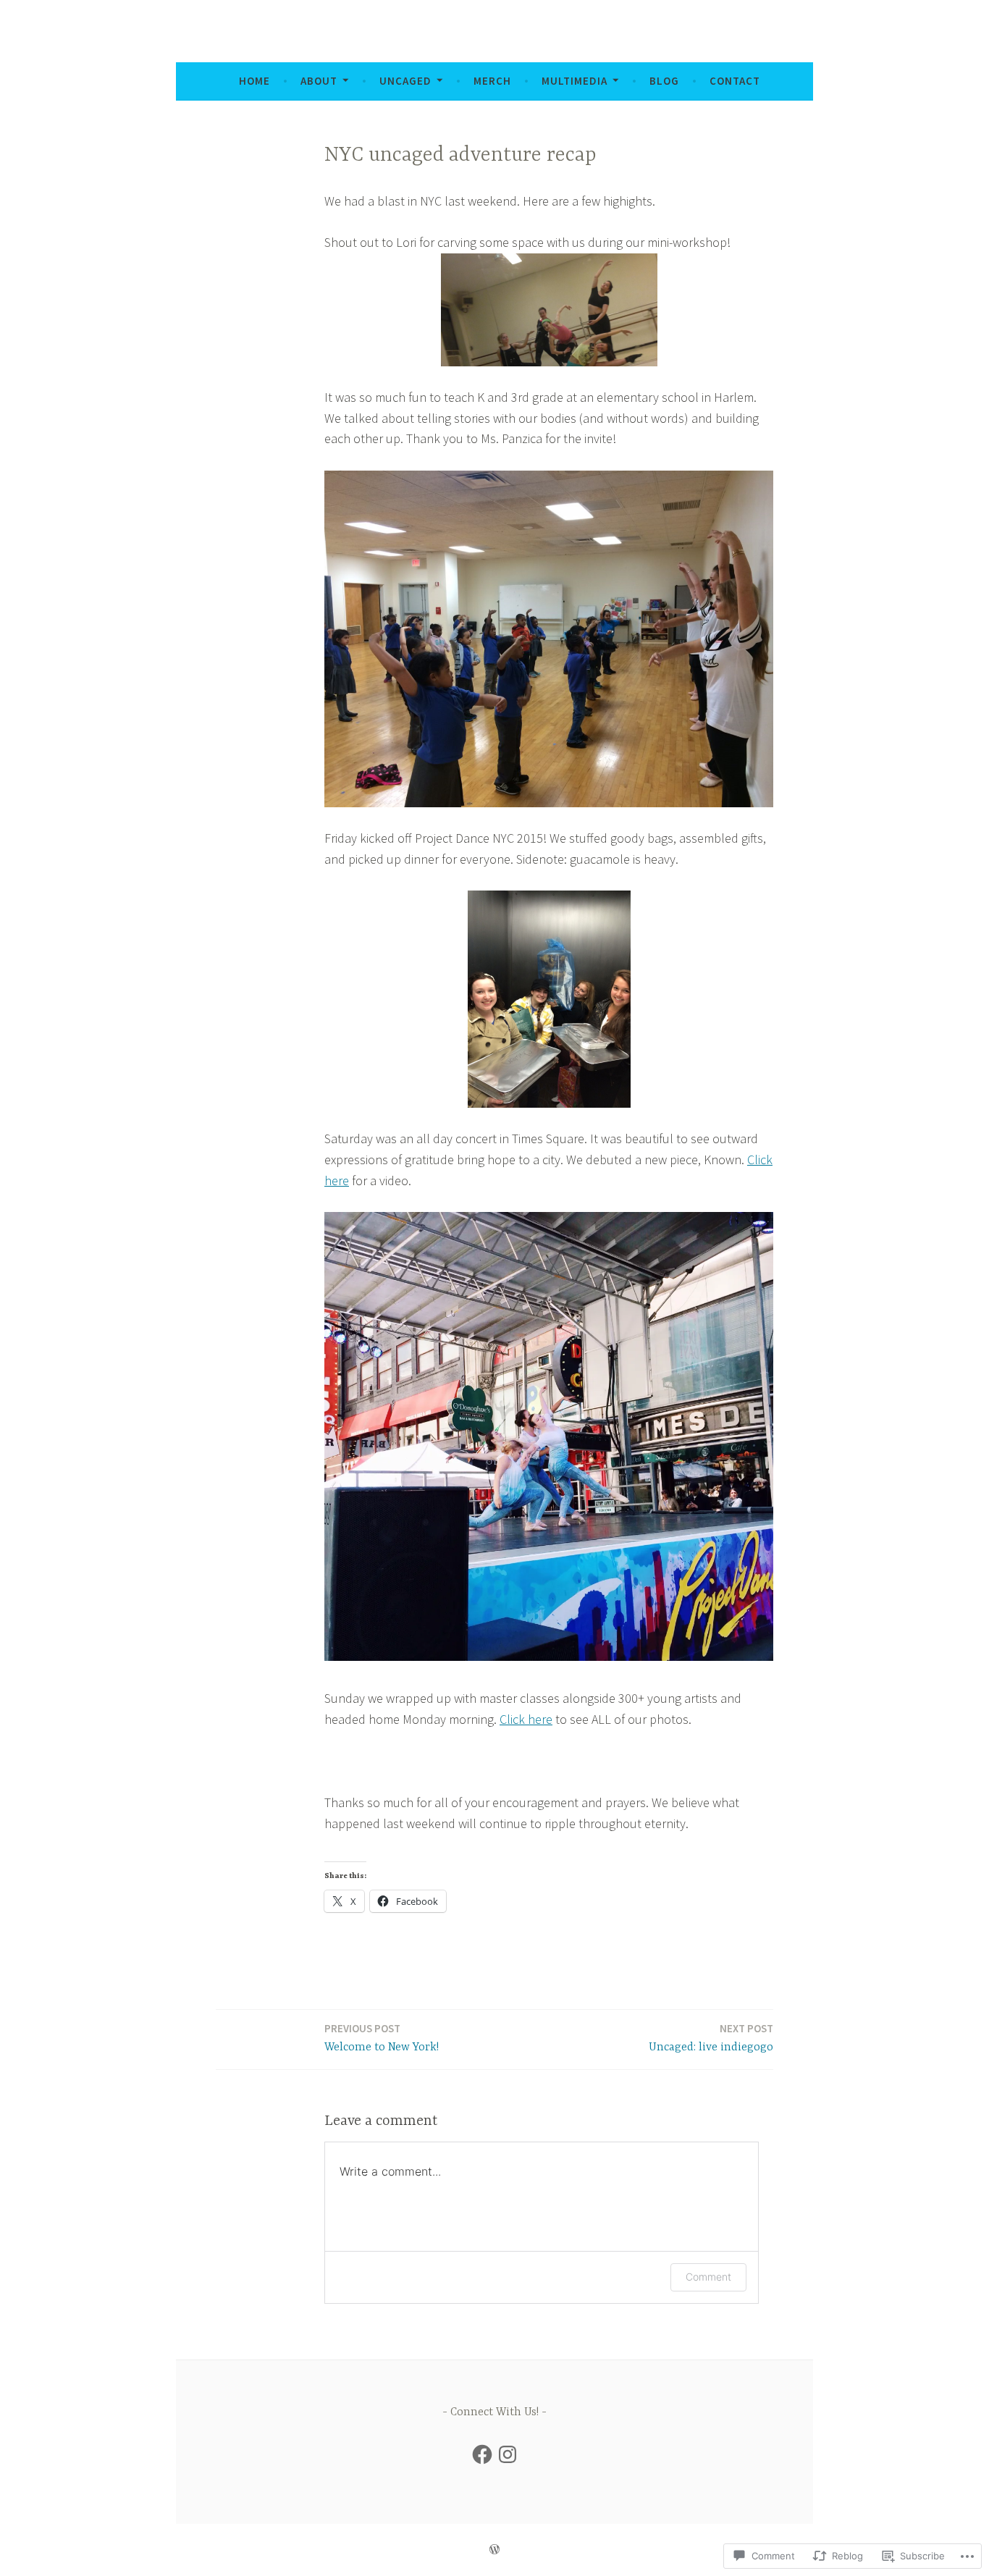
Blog (664, 81)
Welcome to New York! (382, 2038)
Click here (526, 1719)
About (319, 81)
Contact (735, 81)
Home (254, 81)
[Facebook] (482, 2454)
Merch (492, 81)
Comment (708, 2277)
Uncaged (405, 81)
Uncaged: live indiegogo (711, 2038)
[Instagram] (508, 2454)
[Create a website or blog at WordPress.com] (494, 2550)
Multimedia (575, 81)
